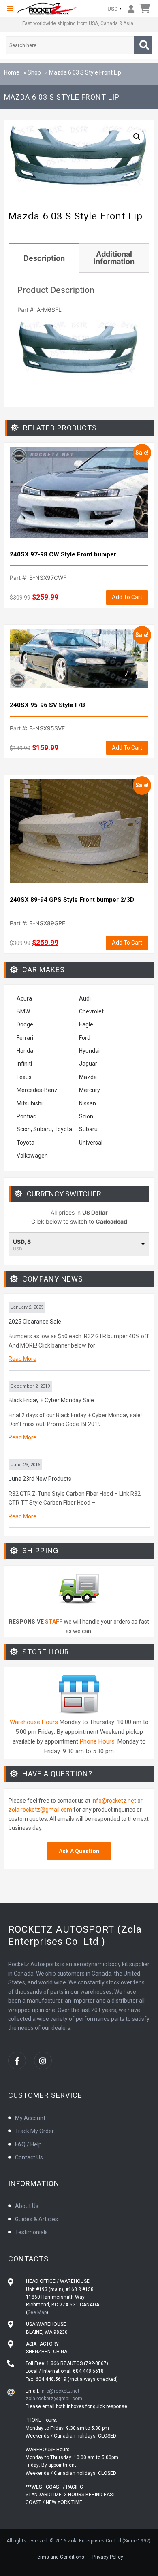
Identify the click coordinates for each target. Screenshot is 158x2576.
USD (113, 9)
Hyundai (89, 1051)
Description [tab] (44, 258)
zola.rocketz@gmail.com (40, 1810)
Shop (34, 72)
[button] (10, 9)
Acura (24, 998)
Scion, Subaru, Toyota (44, 1129)
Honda (25, 1051)
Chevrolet (91, 1011)
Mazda (88, 1077)
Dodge (25, 1024)
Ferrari (25, 1038)
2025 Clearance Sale (35, 1322)
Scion (86, 1116)
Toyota (26, 1143)
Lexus (24, 1077)
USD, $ (22, 1242)
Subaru (88, 1129)
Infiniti (24, 1064)
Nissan (88, 1103)
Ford (85, 1038)
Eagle (86, 1024)
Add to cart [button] (127, 597)
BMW (23, 1011)
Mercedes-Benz (37, 1090)
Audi (85, 998)
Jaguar (88, 1064)
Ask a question (79, 1851)
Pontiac (26, 1116)
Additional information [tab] (114, 258)
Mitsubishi (30, 1103)
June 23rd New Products (40, 1479)
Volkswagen (33, 1156)
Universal (91, 1143)
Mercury (90, 1090)
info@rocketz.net (114, 1801)
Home (12, 72)
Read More (22, 1359)
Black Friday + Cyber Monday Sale (51, 1400)
